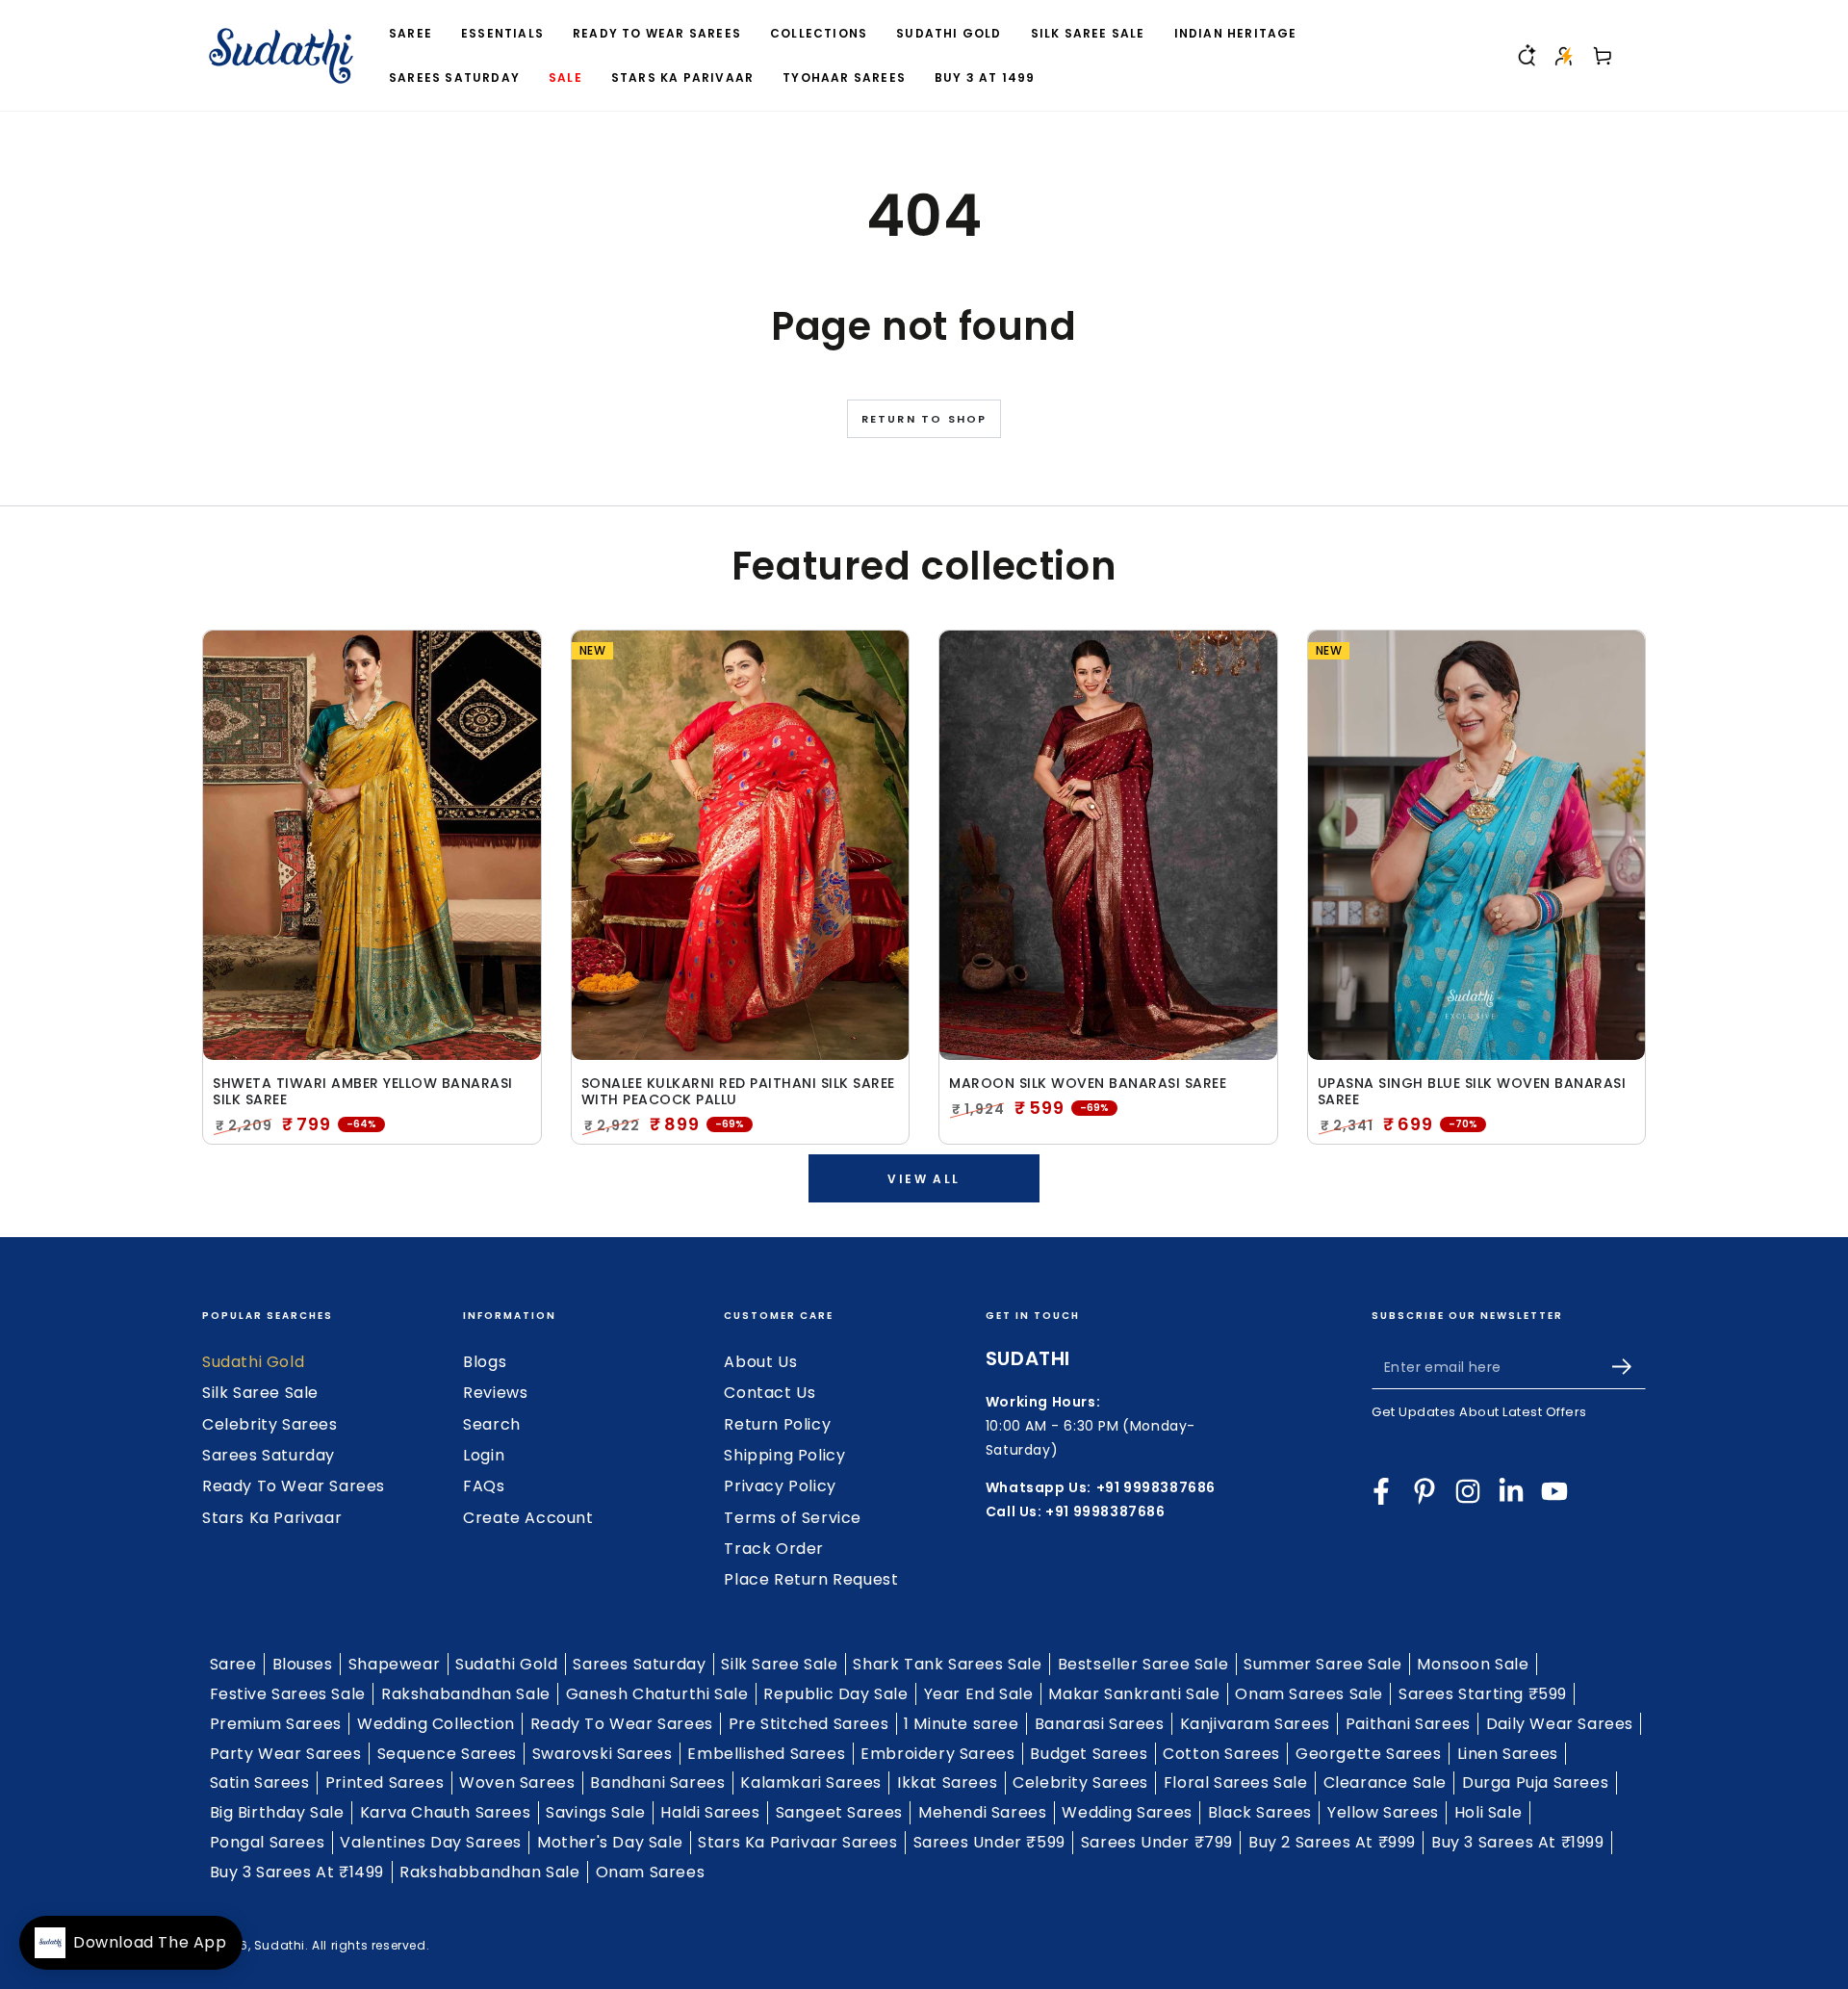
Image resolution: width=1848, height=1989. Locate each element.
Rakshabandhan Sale (466, 1694)
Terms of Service (793, 1518)
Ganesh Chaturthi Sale (657, 1694)
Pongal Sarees (268, 1842)
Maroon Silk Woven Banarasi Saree (1088, 1084)
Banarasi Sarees (1100, 1724)
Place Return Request (811, 1579)
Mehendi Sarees (982, 1812)
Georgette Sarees (1369, 1754)
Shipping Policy (784, 1455)
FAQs (484, 1486)
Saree (233, 1664)
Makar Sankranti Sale (1134, 1694)
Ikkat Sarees (947, 1782)
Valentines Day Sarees (431, 1842)
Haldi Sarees (710, 1812)
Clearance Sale (1385, 1782)
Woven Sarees (517, 1782)
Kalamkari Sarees (811, 1782)
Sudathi (280, 1945)
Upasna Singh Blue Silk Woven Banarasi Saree (1472, 1092)
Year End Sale (979, 1694)
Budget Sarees (1089, 1754)
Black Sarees (1260, 1812)
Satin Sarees (260, 1782)
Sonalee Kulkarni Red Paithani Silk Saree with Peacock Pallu (738, 1092)
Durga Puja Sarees (1535, 1782)
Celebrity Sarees (270, 1424)
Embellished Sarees (766, 1754)
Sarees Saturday (269, 1455)
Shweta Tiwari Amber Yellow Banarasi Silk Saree (363, 1092)
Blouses (303, 1664)
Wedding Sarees (1127, 1812)
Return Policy (777, 1424)
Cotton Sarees (1221, 1754)
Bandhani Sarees (657, 1782)
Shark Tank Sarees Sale (947, 1664)
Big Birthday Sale (277, 1812)
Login (484, 1455)
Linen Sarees (1508, 1754)
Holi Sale (1488, 1812)
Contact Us (770, 1393)
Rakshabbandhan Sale (489, 1872)
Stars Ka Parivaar (272, 1518)
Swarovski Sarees (603, 1754)
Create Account (528, 1518)
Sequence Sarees (447, 1754)
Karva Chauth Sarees (445, 1812)
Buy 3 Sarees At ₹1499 (297, 1872)
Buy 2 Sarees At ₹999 (1332, 1842)
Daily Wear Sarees (1560, 1724)
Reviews (495, 1393)
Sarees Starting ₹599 (1483, 1694)
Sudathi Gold (253, 1362)
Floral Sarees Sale (1236, 1782)
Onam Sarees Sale (1309, 1694)
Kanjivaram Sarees (1255, 1724)
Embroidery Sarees (937, 1754)
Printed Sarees (385, 1782)
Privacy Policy (780, 1486)
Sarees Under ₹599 (989, 1842)
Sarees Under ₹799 (1157, 1842)
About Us (760, 1362)
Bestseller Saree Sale (1143, 1664)
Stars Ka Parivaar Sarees (797, 1842)
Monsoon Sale (1473, 1664)
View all (924, 1179)
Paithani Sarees (1408, 1724)
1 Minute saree (961, 1724)
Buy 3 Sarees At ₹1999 (1518, 1842)
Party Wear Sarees (286, 1754)
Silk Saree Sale (260, 1393)
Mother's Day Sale (610, 1842)
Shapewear (394, 1664)
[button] (1526, 56)
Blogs (485, 1362)
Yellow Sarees (1383, 1812)
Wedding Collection (436, 1724)
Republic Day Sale (835, 1694)
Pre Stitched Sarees (808, 1724)
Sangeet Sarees (839, 1812)
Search (492, 1424)
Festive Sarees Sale (288, 1694)
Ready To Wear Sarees (294, 1486)
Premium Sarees (276, 1724)
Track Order (774, 1549)
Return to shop (924, 419)
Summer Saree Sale (1322, 1664)
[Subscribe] (1629, 1367)
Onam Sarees (651, 1872)
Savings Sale (595, 1812)
